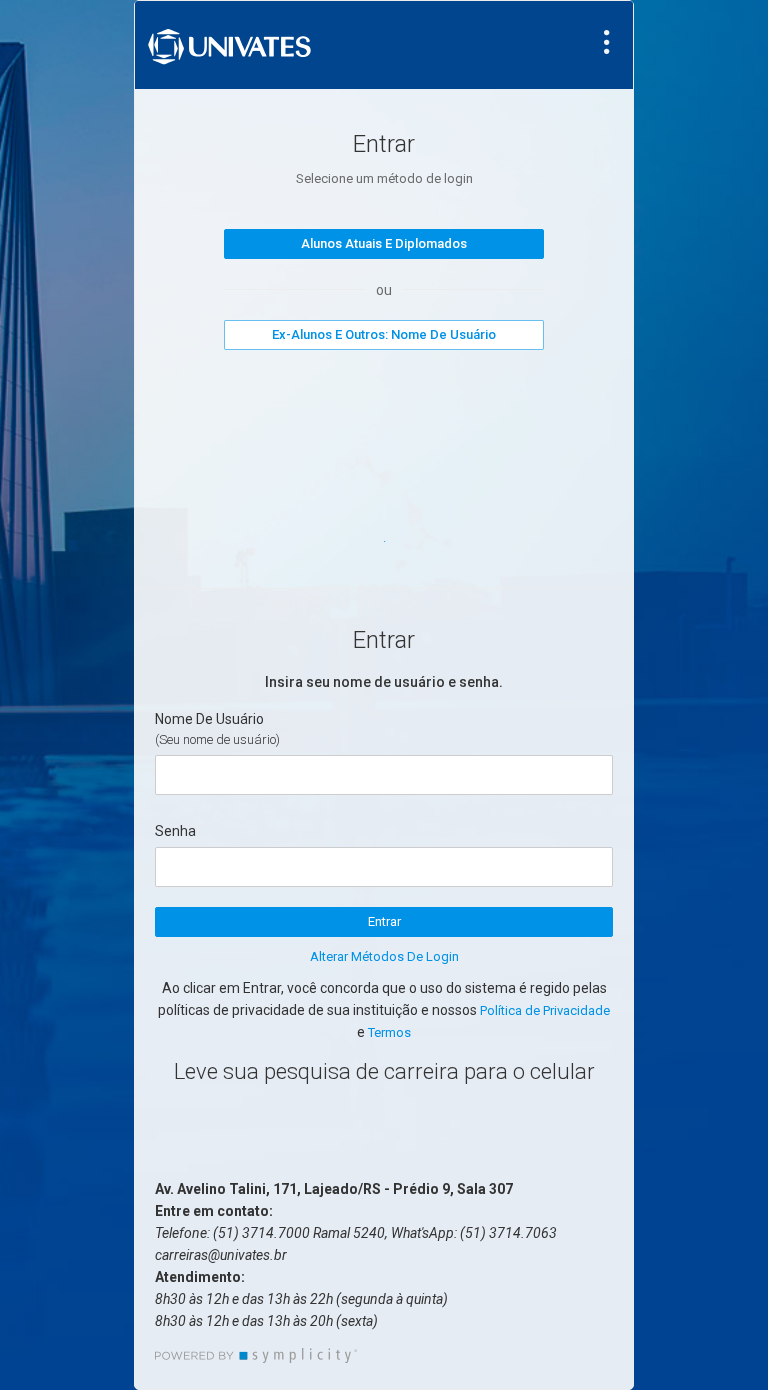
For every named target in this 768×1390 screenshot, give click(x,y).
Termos (389, 1032)
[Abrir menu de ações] (607, 42)
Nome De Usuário (209, 719)
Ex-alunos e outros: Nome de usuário (384, 334)
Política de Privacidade (545, 1010)
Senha (175, 831)
